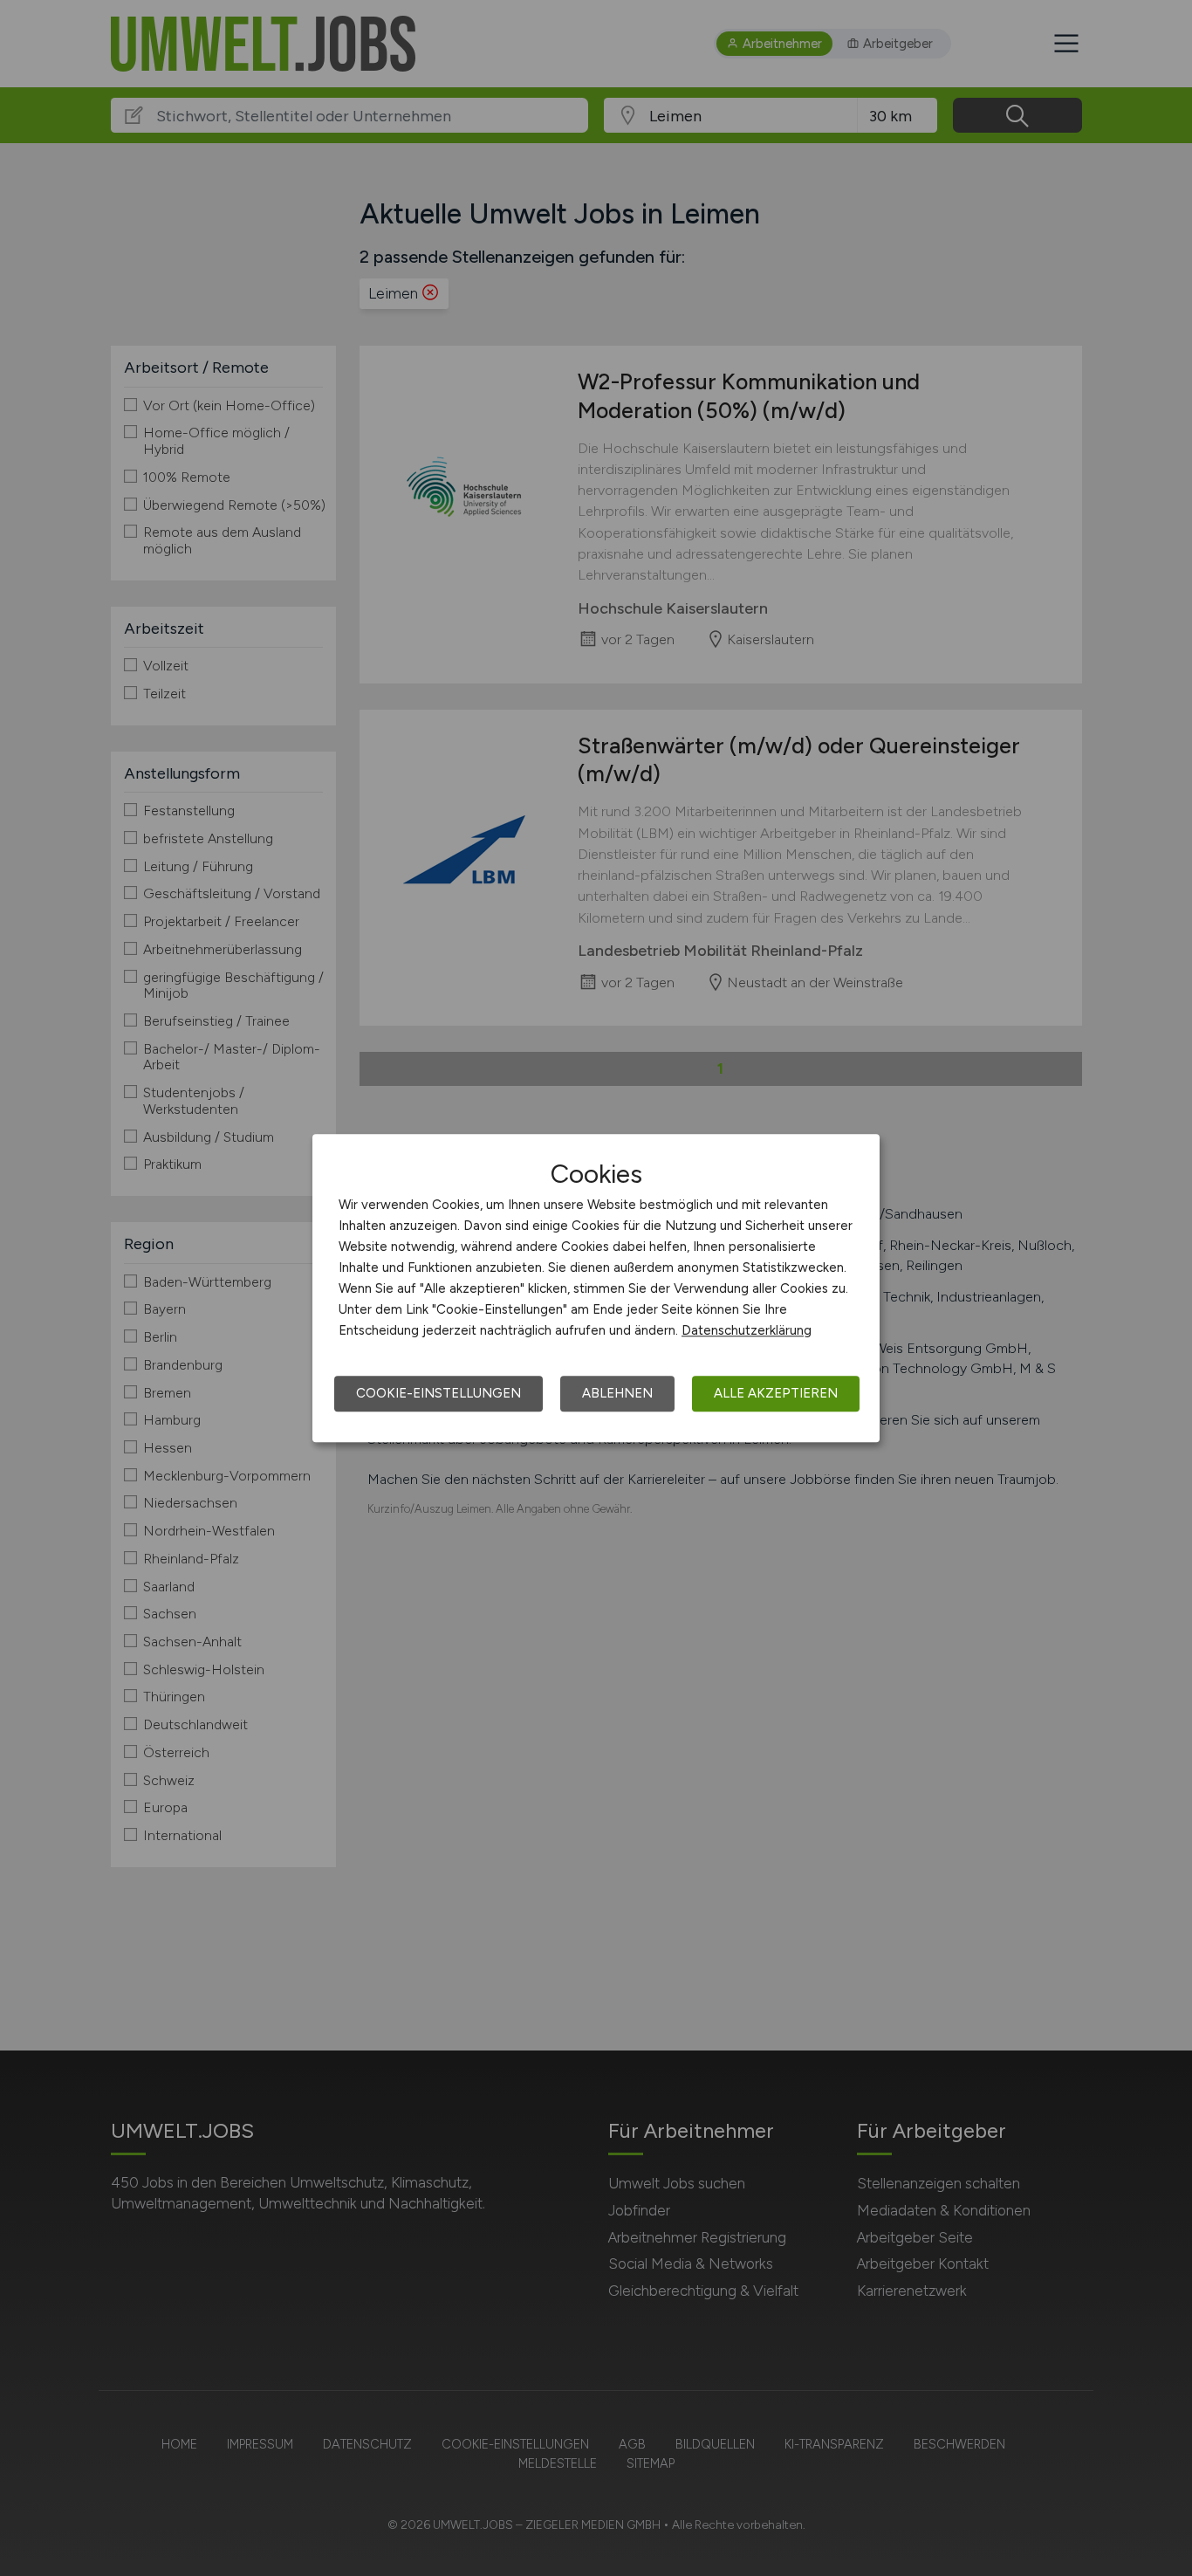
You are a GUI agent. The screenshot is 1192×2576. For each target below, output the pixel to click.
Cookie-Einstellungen (438, 1393)
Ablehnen (617, 1393)
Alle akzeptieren (776, 1393)
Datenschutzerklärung (747, 1330)
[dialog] (596, 1288)
